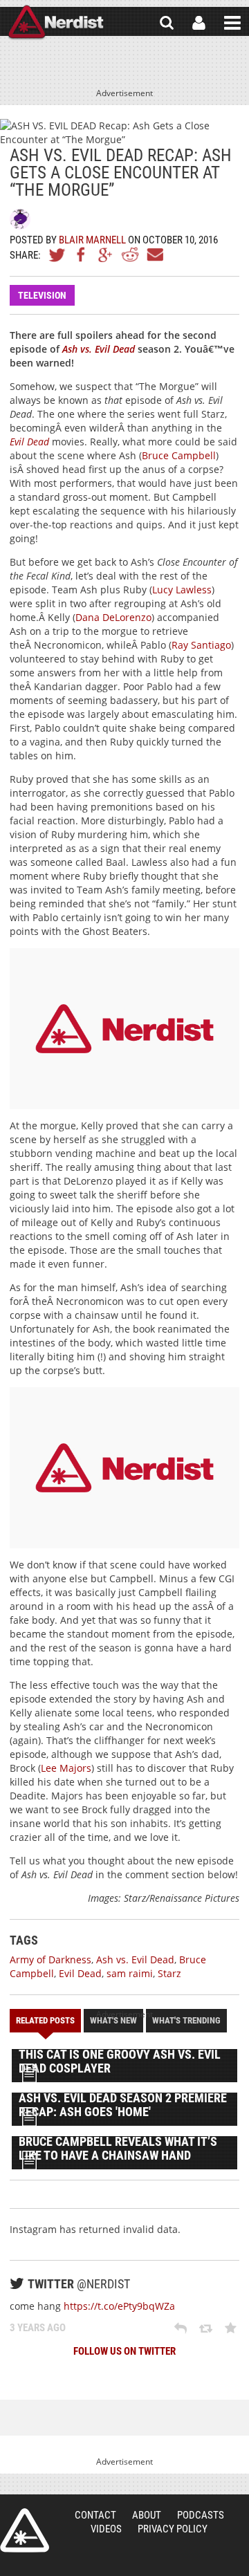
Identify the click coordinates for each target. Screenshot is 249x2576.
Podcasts (201, 2515)
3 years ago (38, 2328)
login (199, 23)
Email (154, 254)
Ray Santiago (201, 645)
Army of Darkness (50, 1959)
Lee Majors (66, 1768)
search (167, 23)
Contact (95, 2515)
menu (232, 23)
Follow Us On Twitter (124, 2351)
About (147, 2515)
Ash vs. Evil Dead (135, 1959)
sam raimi (130, 1973)
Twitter (57, 254)
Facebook (82, 254)
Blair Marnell (92, 240)
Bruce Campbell (179, 455)
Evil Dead (80, 1973)
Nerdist (56, 23)
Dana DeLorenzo (113, 617)
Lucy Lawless (182, 590)
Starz (169, 1973)
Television (42, 295)
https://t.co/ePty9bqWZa (119, 2306)
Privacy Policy (173, 2529)
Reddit (130, 254)
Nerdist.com (25, 2530)
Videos (106, 2529)
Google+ (106, 254)
